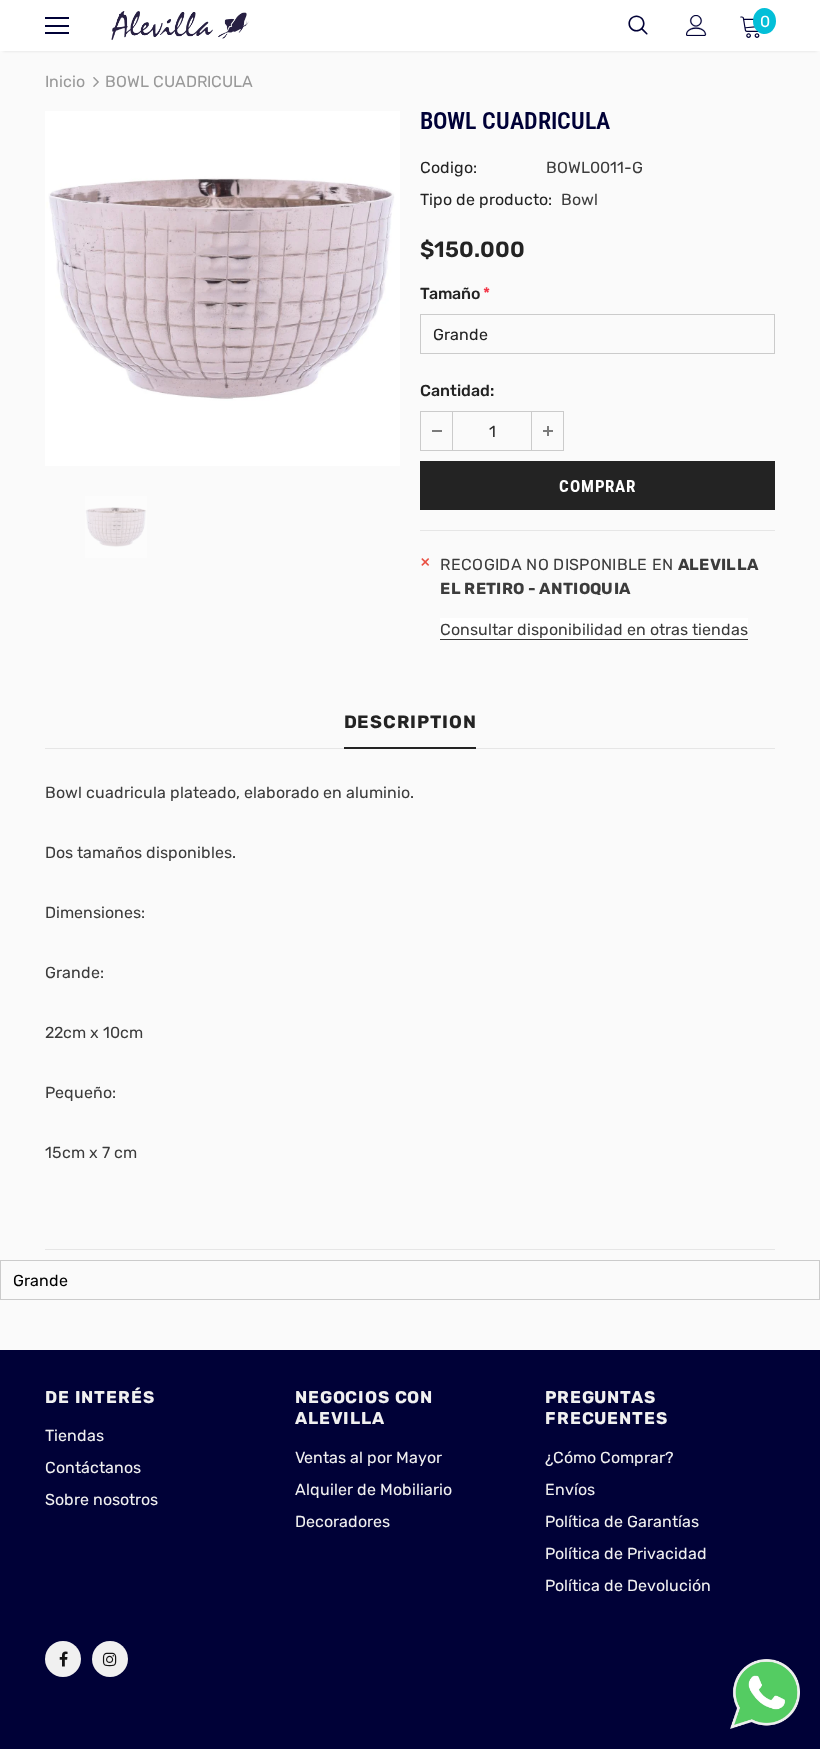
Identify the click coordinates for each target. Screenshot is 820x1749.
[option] (222, 288)
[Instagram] (110, 1659)
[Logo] (180, 25)
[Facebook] (63, 1659)
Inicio (65, 81)
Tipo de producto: (486, 199)
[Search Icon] (638, 26)
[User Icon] (696, 25)
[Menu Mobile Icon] (57, 26)
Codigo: (448, 167)
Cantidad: (457, 390)
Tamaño (455, 293)
